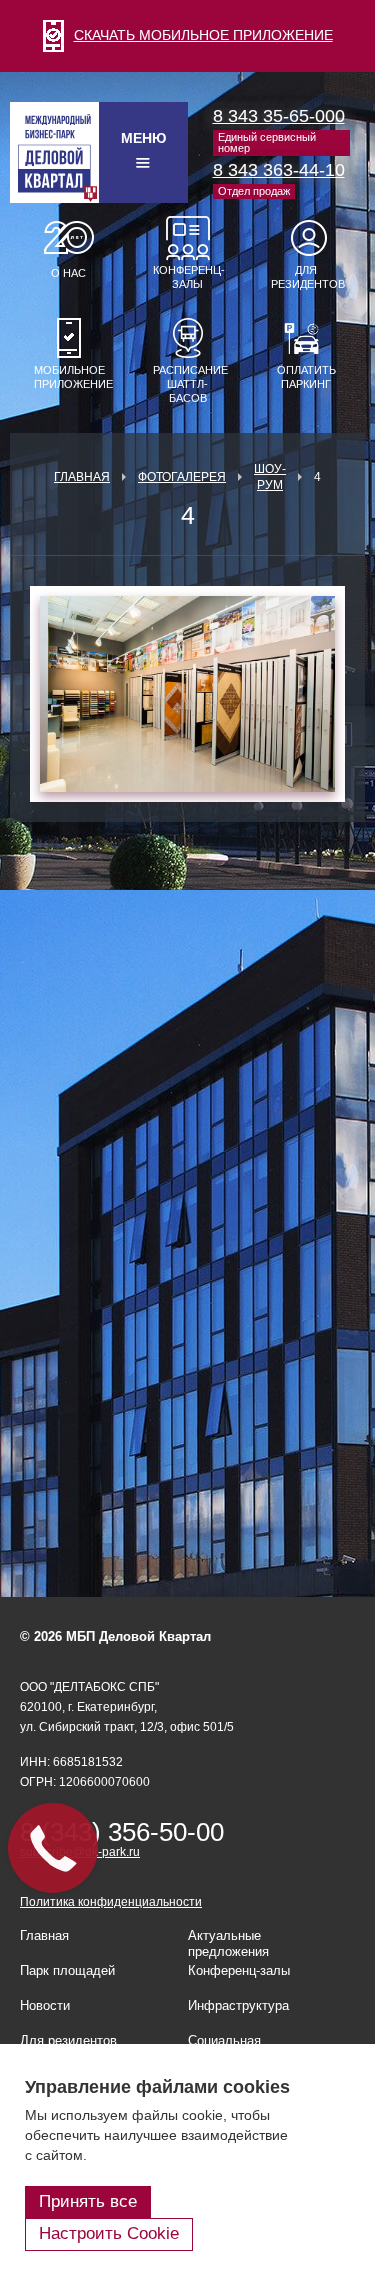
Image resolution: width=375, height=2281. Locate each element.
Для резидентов (306, 277)
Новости (45, 2005)
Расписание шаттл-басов (188, 384)
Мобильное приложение (69, 377)
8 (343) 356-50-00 (122, 1832)
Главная (82, 477)
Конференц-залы (188, 277)
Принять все (88, 2201)
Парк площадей (67, 1970)
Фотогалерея (182, 477)
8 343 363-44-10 (279, 170)
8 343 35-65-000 (279, 116)
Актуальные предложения (228, 1943)
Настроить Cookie (109, 2233)
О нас (68, 273)
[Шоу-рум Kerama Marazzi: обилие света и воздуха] (187, 694)
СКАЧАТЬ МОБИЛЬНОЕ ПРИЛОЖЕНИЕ (203, 35)
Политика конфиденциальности (111, 1902)
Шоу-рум (270, 477)
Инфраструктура (238, 2005)
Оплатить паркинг (306, 377)
